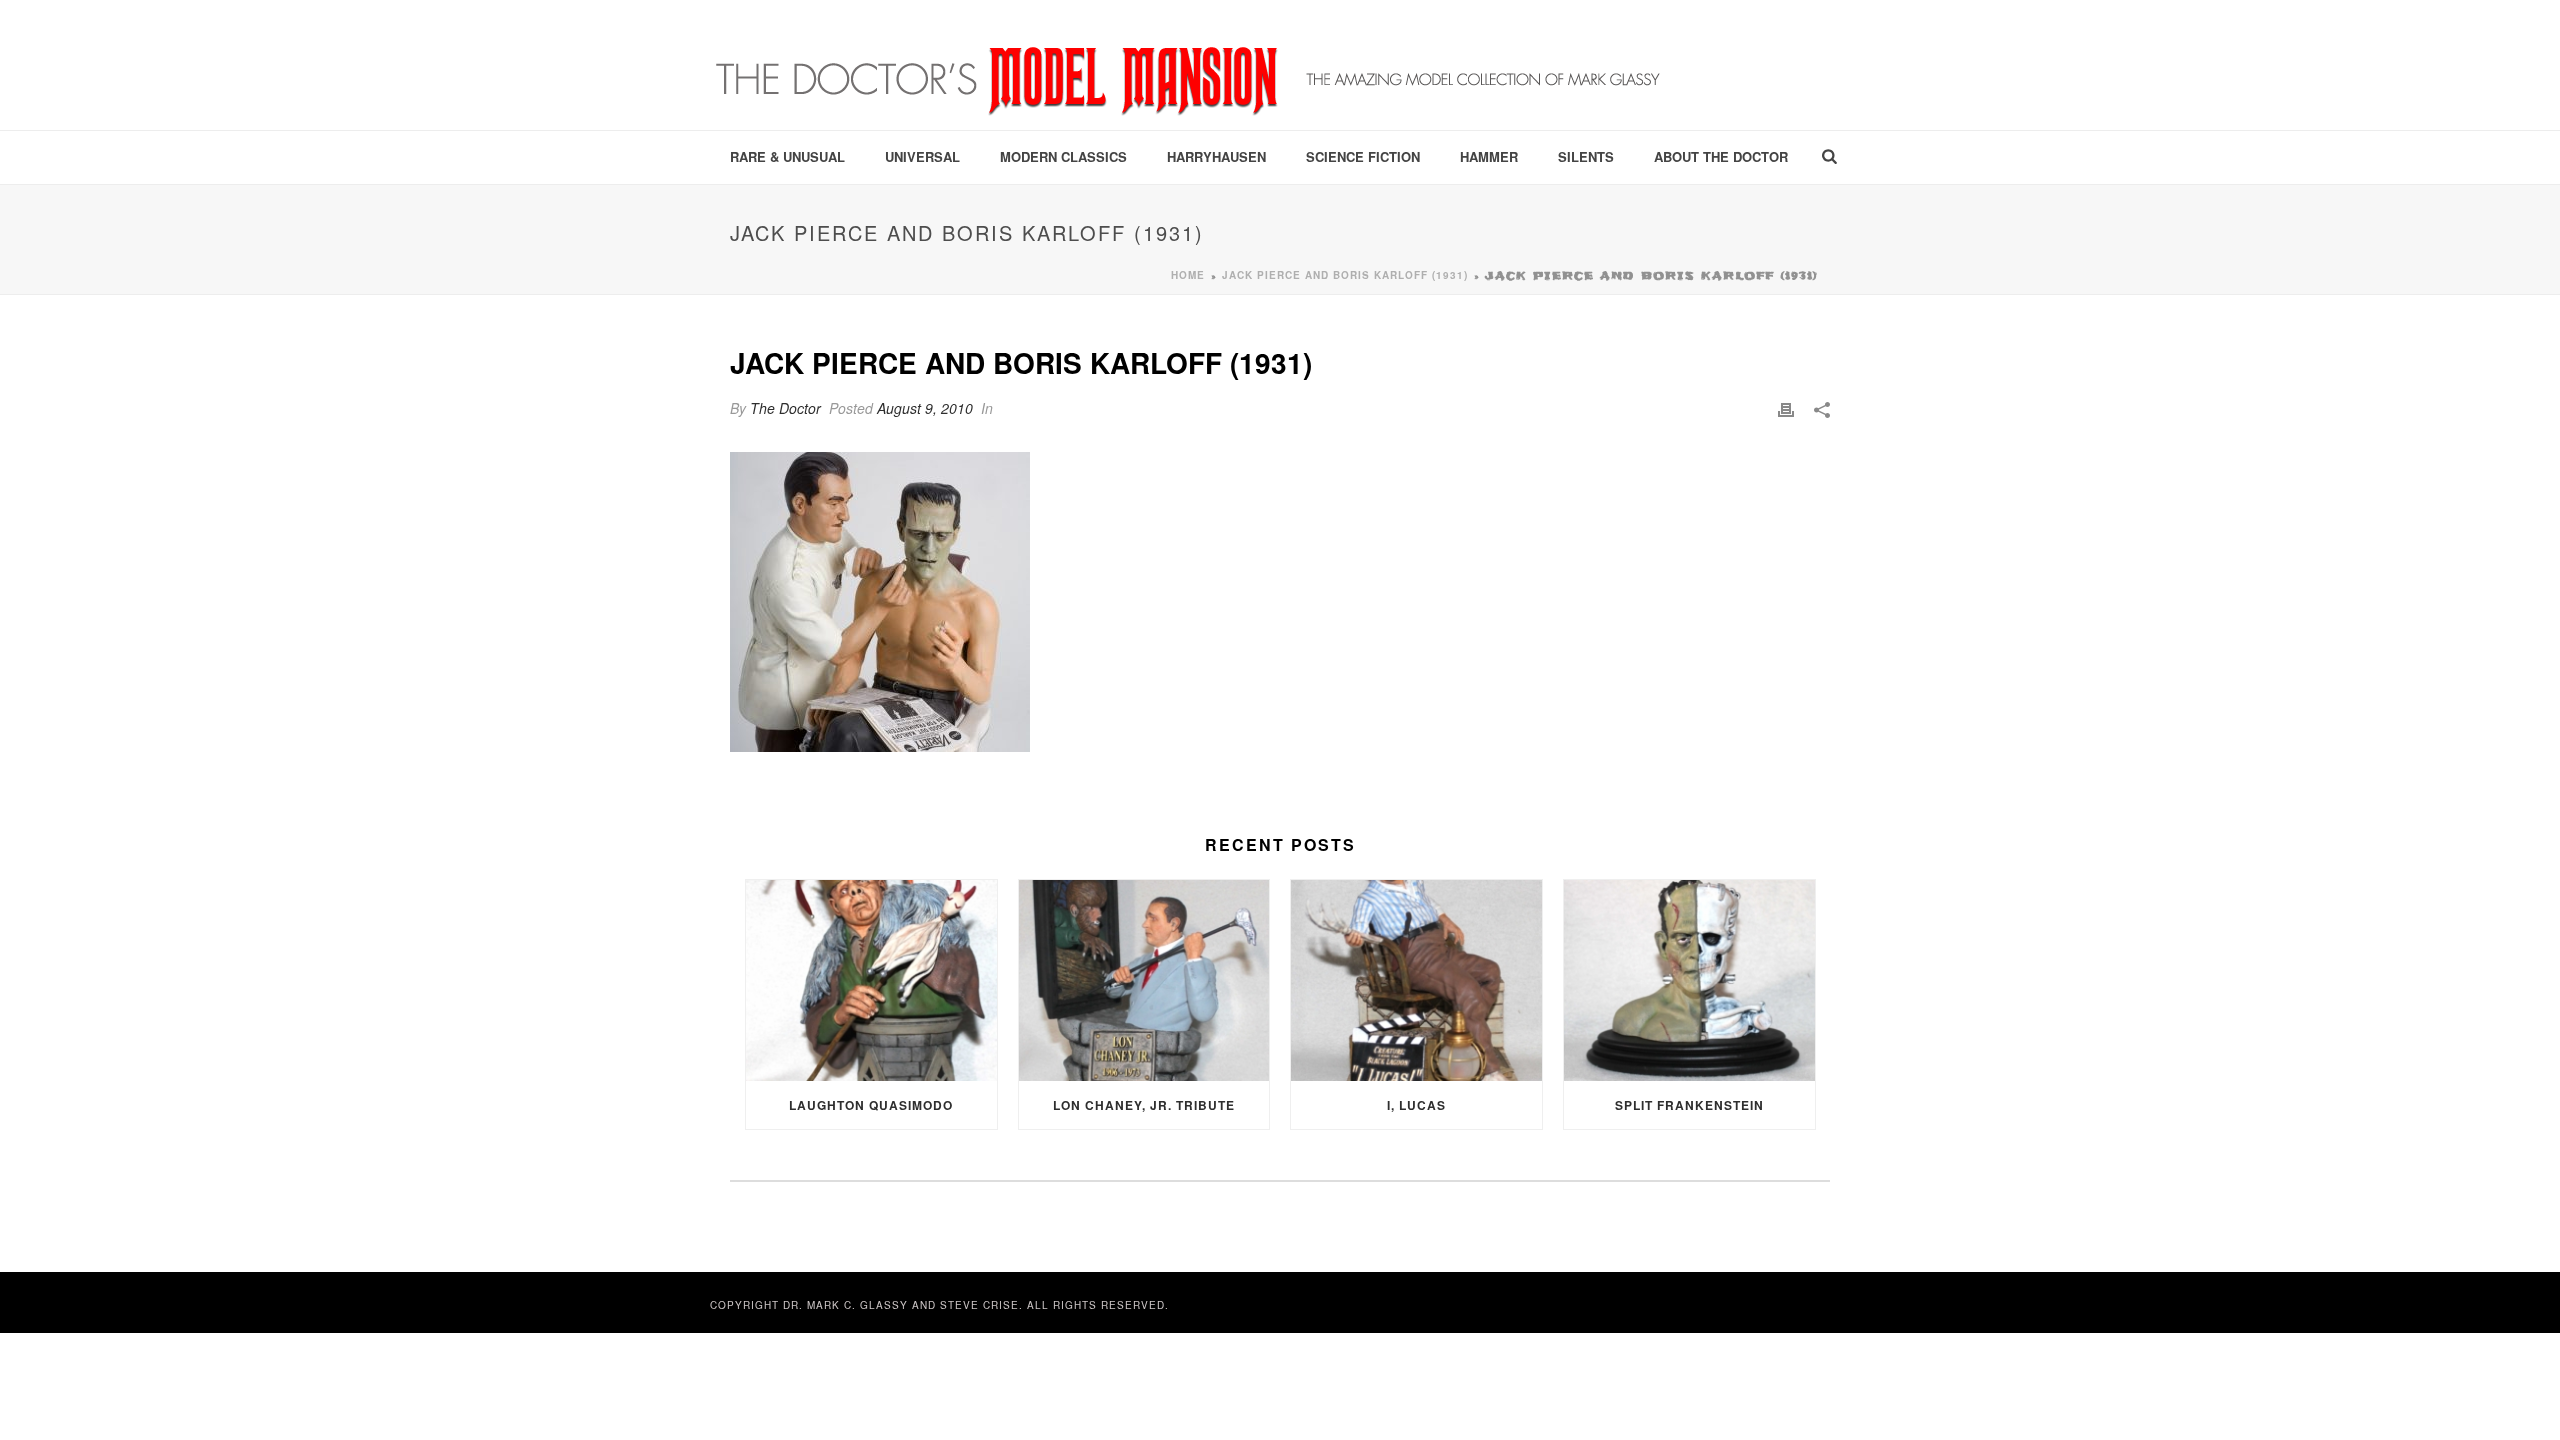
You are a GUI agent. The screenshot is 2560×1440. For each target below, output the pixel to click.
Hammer (1489, 156)
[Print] (1786, 408)
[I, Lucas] (1416, 980)
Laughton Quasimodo (871, 1105)
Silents (1586, 156)
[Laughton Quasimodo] (871, 980)
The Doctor (785, 408)
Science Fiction (1363, 156)
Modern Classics (1063, 156)
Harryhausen (1216, 156)
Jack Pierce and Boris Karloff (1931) (1345, 275)
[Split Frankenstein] (1689, 980)
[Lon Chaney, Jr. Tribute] (1144, 980)
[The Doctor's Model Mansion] (1190, 65)
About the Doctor (1721, 156)
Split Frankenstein (1689, 1105)
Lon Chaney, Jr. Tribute (1144, 1105)
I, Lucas (1416, 1105)
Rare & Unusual (787, 156)
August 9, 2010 (925, 408)
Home (1188, 275)
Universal (922, 156)
